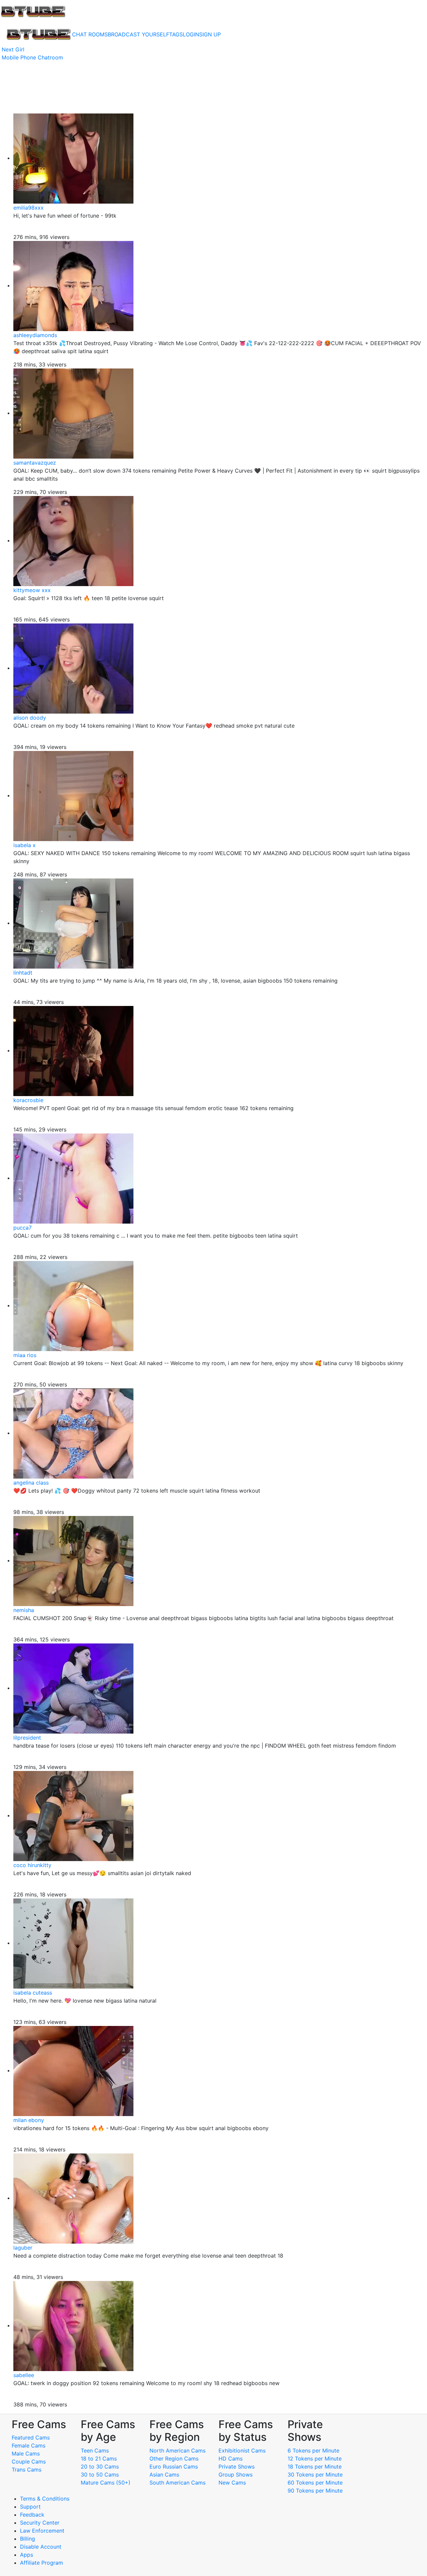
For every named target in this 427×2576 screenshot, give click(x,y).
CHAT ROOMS (90, 34)
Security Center (40, 2523)
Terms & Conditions (45, 2499)
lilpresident (27, 1738)
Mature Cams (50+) (106, 2483)
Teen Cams (95, 2451)
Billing (28, 2539)
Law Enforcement (42, 2531)
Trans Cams (27, 2470)
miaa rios (25, 1355)
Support (30, 2507)
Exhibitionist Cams (242, 2451)
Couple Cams (29, 2462)
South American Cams (177, 2483)
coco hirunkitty (32, 1865)
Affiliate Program (42, 2563)
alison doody (30, 718)
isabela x (25, 845)
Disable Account (41, 2547)
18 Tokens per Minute (315, 2467)
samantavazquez (35, 463)
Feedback (32, 2515)
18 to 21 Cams (99, 2459)
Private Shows (237, 2467)
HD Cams (231, 2459)
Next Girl (13, 49)
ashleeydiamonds (35, 335)
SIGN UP (210, 34)
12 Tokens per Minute (315, 2459)
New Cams (232, 2483)
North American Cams (177, 2451)
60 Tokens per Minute (315, 2483)
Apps (27, 2555)
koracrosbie (28, 1100)
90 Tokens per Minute (315, 2491)
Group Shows (236, 2475)
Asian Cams (164, 2475)
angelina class (31, 1483)
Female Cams (29, 2445)
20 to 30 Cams (100, 2467)
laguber (23, 2248)
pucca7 (23, 1228)
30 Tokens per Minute (315, 2475)
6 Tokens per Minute (313, 2451)
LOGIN (191, 34)
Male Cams (26, 2454)
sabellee (24, 2375)
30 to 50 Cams (100, 2475)
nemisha (24, 1610)
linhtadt (23, 973)
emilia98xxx (29, 208)
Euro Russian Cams (174, 2467)
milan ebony (29, 2120)
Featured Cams (31, 2437)
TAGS (176, 34)
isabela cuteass (33, 1993)
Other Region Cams (174, 2459)
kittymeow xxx (32, 590)
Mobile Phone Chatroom (32, 57)
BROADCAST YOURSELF (138, 34)
